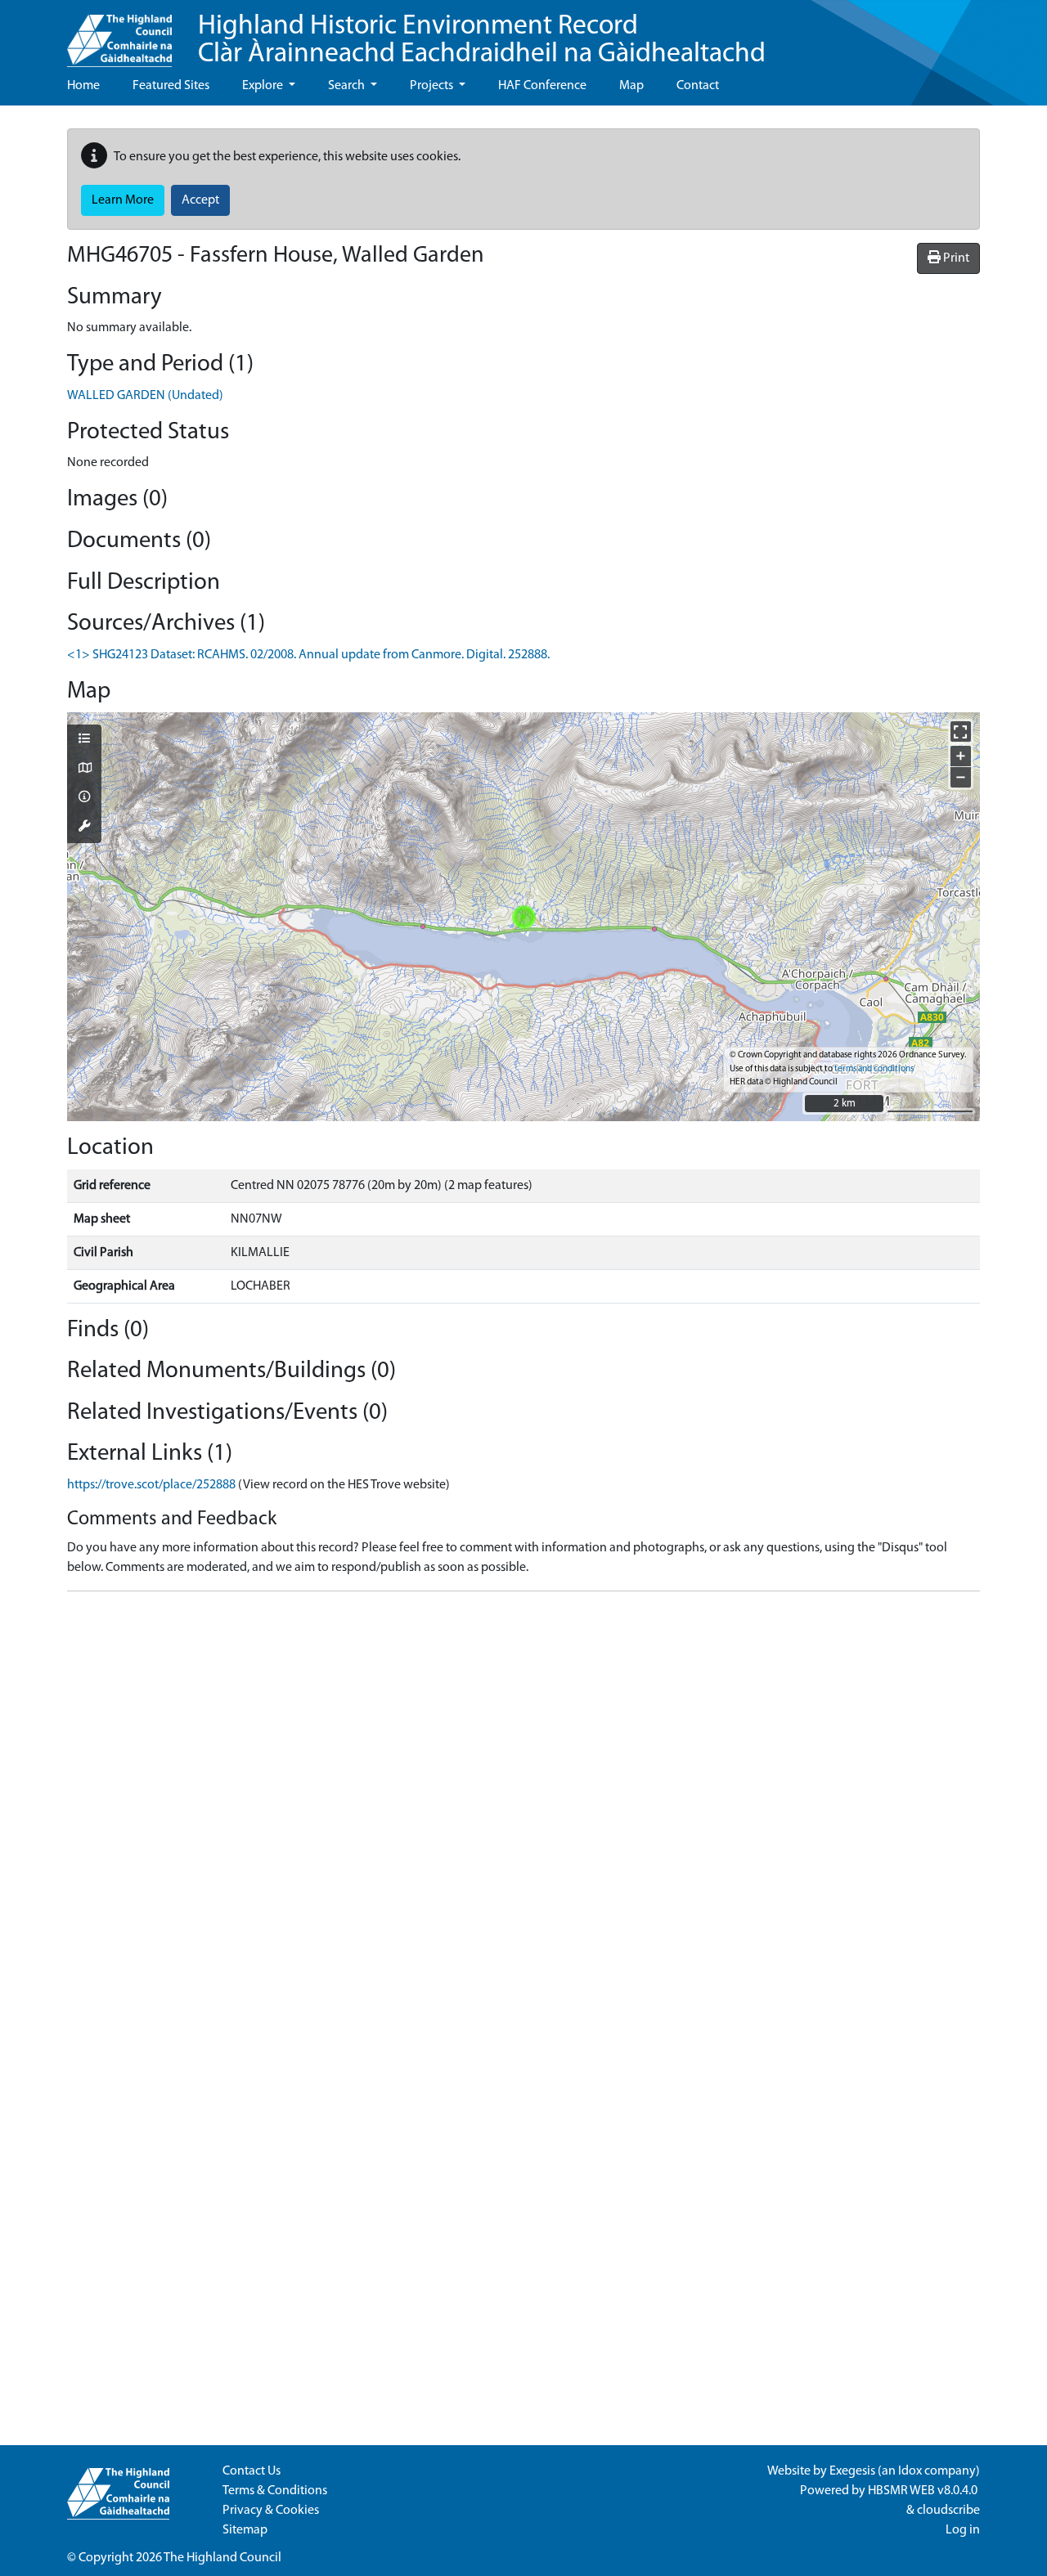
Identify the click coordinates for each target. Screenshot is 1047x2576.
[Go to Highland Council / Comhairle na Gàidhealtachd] (119, 34)
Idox (910, 2471)
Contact (698, 86)
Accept (200, 200)
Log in (963, 2530)
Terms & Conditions (275, 2491)
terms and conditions (874, 1069)
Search (348, 86)
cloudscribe (948, 2511)
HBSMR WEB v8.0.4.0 (924, 2491)
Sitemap (245, 2530)
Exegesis (852, 2471)
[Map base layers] (84, 770)
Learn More (123, 200)
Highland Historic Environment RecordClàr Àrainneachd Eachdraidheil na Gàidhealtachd (482, 40)
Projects (433, 86)
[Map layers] (84, 740)
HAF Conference (542, 86)
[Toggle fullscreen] (961, 732)
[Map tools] (84, 828)
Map (631, 86)
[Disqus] (523, 1809)
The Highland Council (222, 2558)
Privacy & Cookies (271, 2511)
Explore (264, 86)
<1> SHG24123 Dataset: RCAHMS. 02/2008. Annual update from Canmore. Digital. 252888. (308, 655)
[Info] (84, 798)
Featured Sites (171, 86)
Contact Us (252, 2471)
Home (83, 86)
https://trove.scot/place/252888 (151, 1485)
